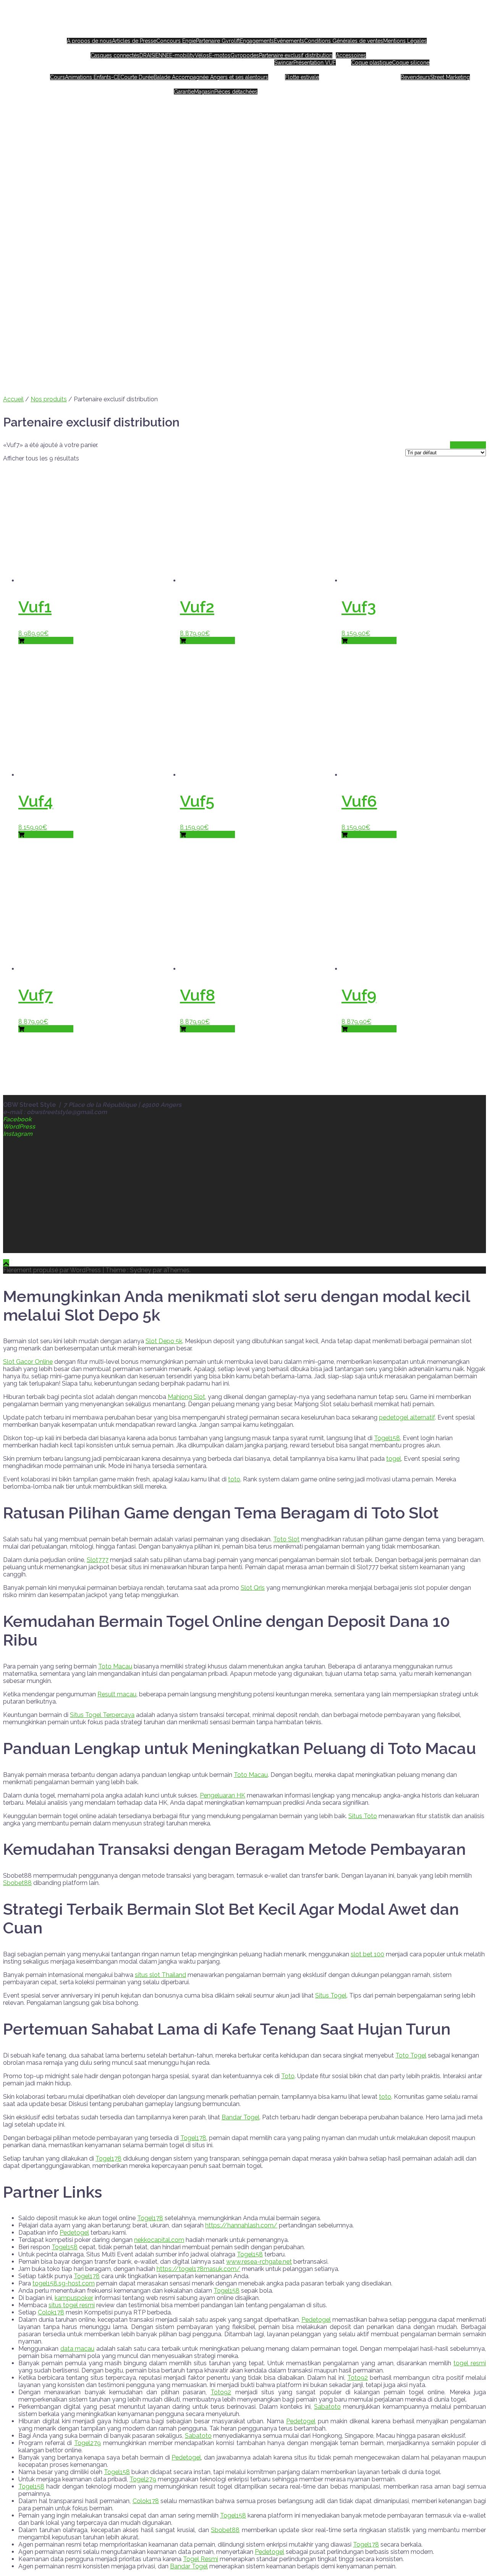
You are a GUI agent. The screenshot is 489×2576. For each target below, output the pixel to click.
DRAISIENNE (154, 55)
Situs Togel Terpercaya (102, 1715)
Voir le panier (468, 445)
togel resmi (470, 2363)
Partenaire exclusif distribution (296, 55)
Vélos (202, 55)
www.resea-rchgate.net (259, 2262)
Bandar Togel (240, 2117)
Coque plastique (372, 63)
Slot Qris (253, 1588)
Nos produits (252, 48)
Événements (289, 41)
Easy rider (440, 34)
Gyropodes (245, 55)
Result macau (117, 1694)
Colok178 (51, 2312)
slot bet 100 (368, 1954)
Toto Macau (115, 1666)
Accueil (239, 34)
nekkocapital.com (159, 2240)
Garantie (184, 92)
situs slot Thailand (160, 1975)
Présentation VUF (315, 63)
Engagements (257, 41)
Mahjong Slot (186, 1397)
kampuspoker (74, 2298)
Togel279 (87, 2443)
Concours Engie (176, 41)
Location (151, 70)
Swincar (284, 63)
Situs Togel (331, 1995)
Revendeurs (415, 77)
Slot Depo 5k (164, 1341)
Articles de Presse (134, 41)
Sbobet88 (17, 1883)
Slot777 (98, 1560)
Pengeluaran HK (223, 1795)
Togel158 (387, 1438)
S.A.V (208, 84)
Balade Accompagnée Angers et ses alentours (211, 77)
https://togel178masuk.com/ (198, 2269)
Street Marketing (450, 77)
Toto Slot (286, 1539)
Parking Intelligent (342, 70)
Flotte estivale (302, 77)
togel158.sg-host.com (64, 2283)
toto (234, 1479)
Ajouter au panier (49, 640)
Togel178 (193, 2138)
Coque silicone (411, 63)
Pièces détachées (236, 92)
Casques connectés (115, 55)
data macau (78, 2349)
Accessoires (351, 55)
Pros (428, 70)
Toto (288, 2076)
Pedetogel (74, 2233)
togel (394, 1459)
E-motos (220, 55)
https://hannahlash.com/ (241, 2225)
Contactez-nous (279, 84)
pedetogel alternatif (407, 1417)
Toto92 (358, 2378)
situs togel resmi (72, 2305)
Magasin (204, 92)
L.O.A (294, 70)
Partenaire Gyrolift (218, 41)
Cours (57, 77)
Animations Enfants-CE (93, 77)
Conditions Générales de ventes (344, 41)
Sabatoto (327, 2407)
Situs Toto (363, 1816)
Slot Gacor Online (28, 1362)
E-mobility (182, 55)
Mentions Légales (405, 41)
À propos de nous (89, 41)
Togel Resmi (201, 2559)
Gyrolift (375, 70)
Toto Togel (411, 2055)
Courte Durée (137, 77)
